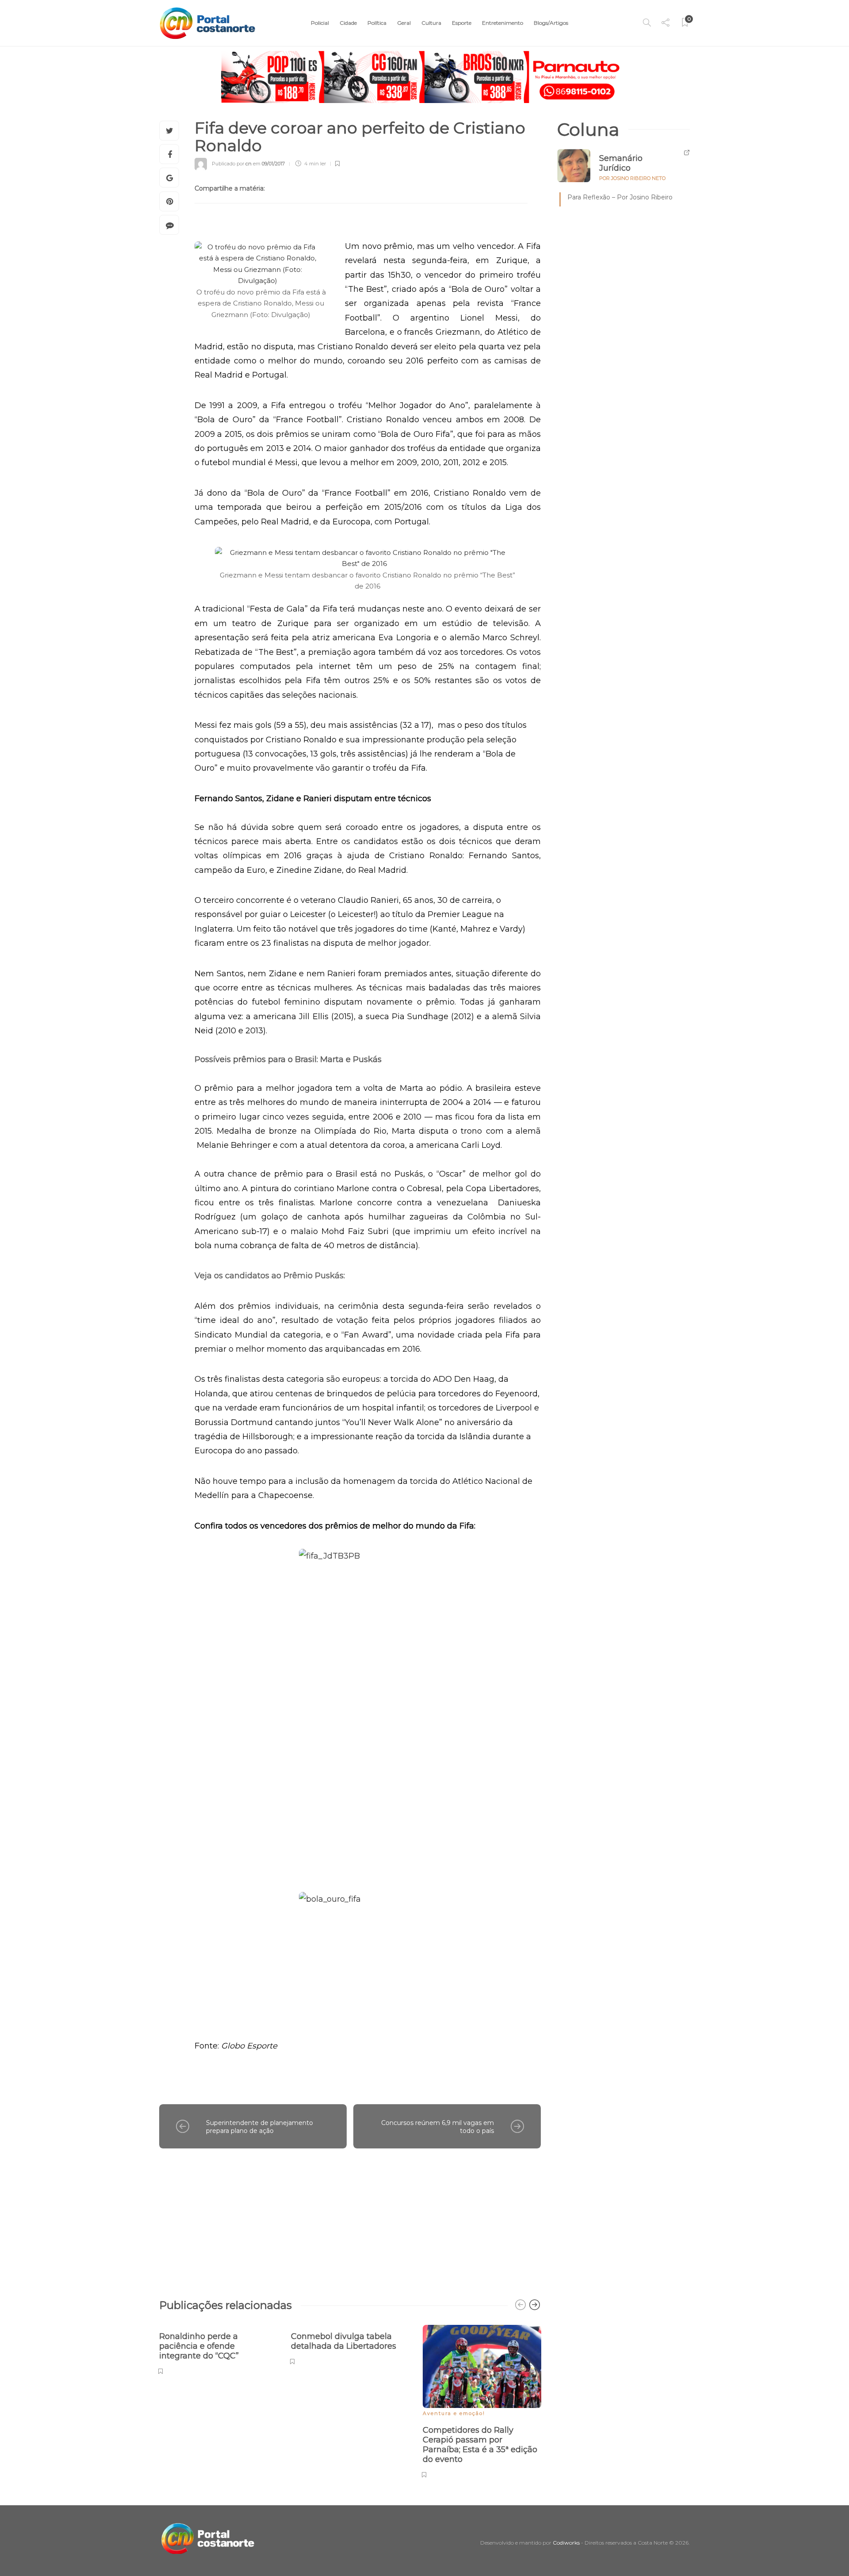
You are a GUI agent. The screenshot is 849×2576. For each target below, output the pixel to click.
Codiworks (566, 2543)
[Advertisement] (350, 2219)
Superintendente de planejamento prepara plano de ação (260, 2127)
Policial (320, 23)
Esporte (462, 23)
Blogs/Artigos (551, 23)
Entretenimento (503, 23)
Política (377, 23)
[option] (218, 2349)
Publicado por (232, 164)
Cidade (348, 23)
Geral (404, 23)
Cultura (431, 23)
